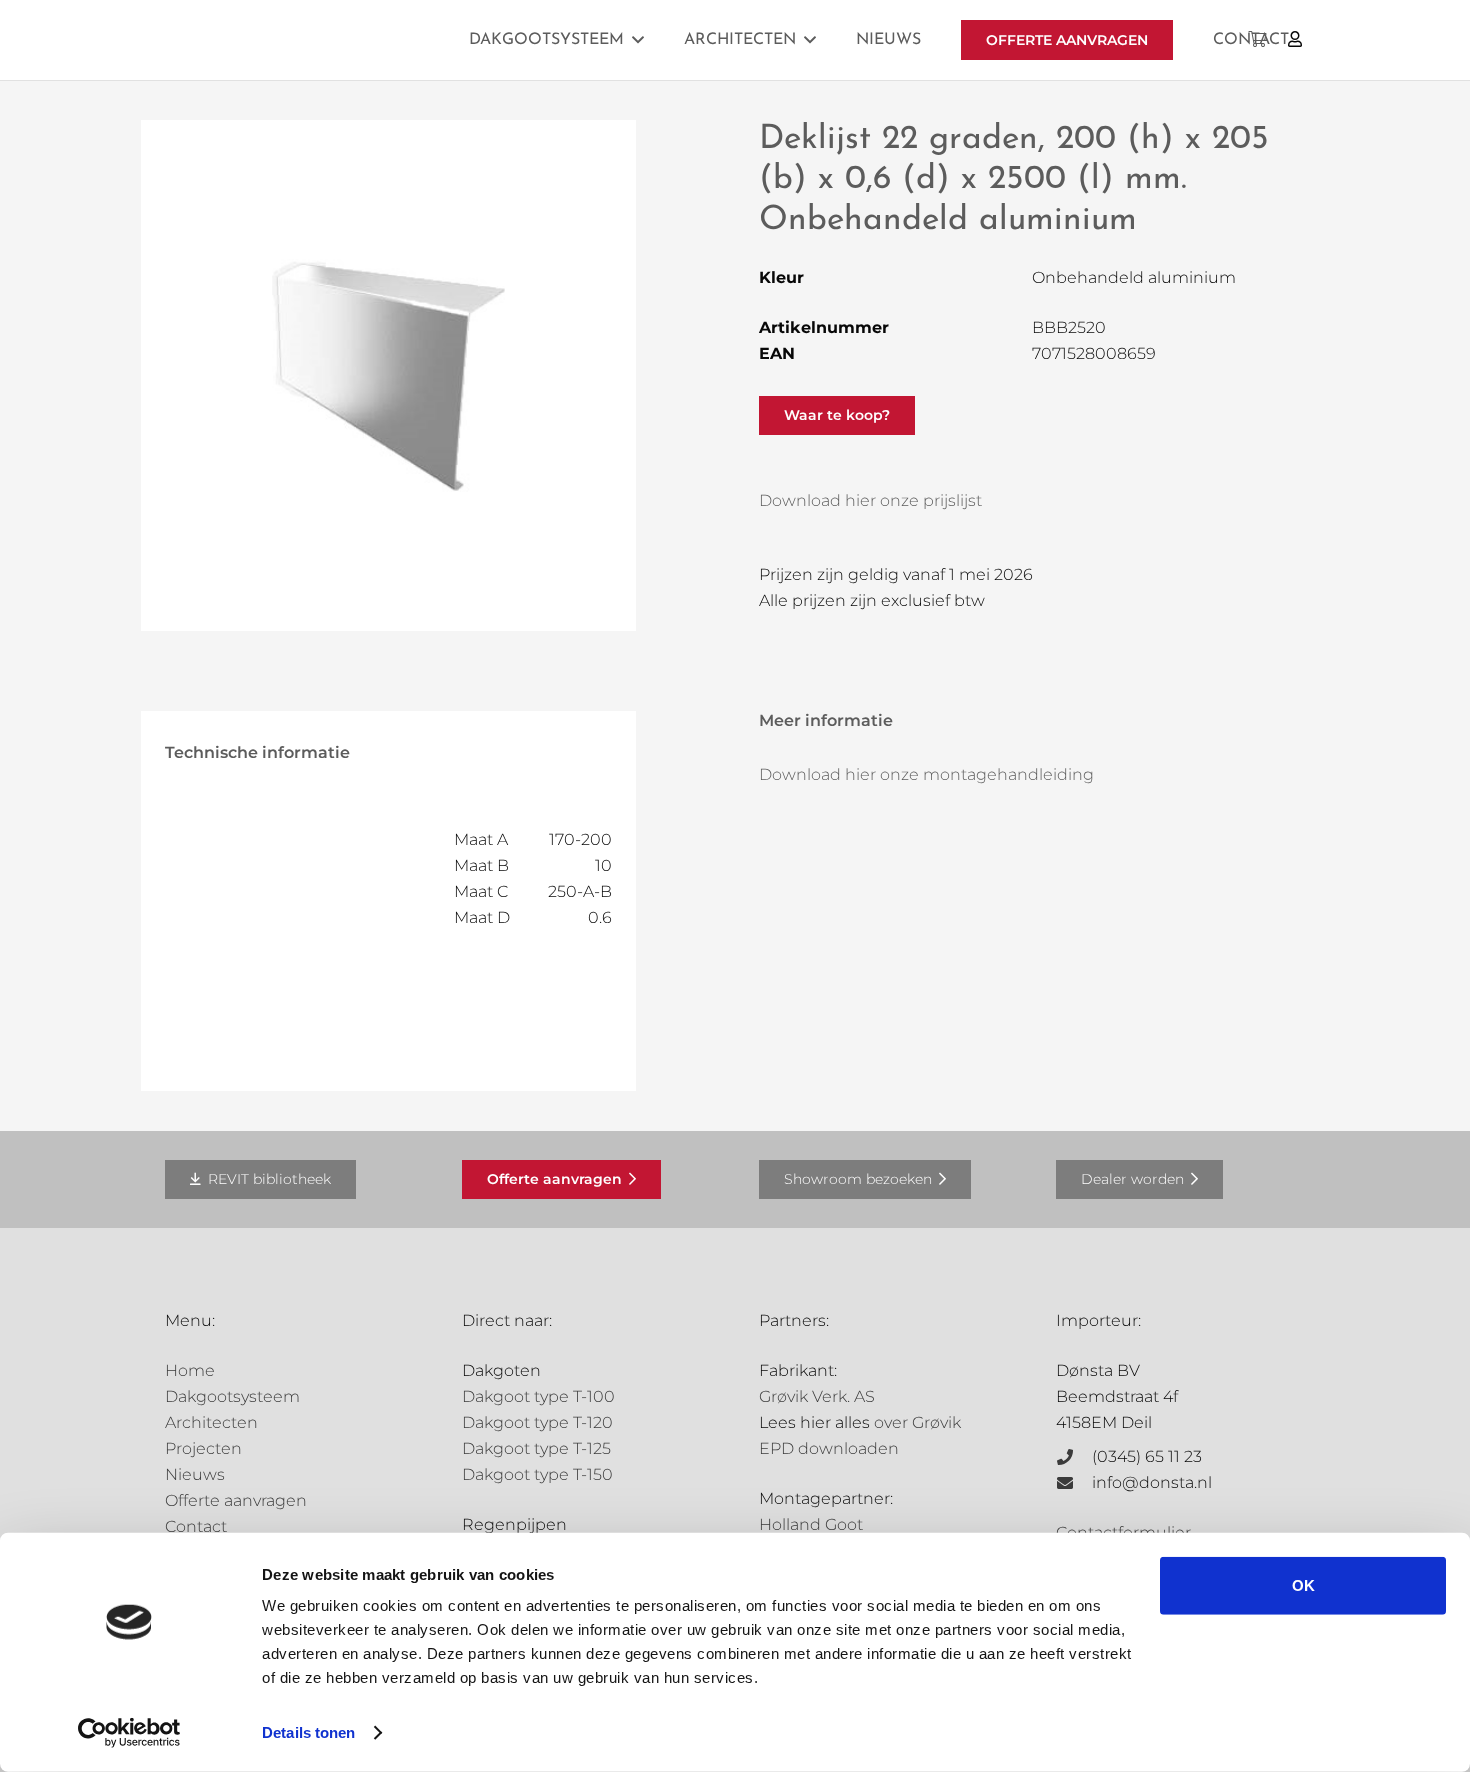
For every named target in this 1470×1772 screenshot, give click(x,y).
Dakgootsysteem (232, 1396)
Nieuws (195, 1474)
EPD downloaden (829, 1448)
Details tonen (308, 1732)
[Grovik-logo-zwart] (368, 40)
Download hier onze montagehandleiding (926, 774)
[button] (638, 39)
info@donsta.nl (1152, 1482)
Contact (196, 1526)
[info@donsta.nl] (1074, 1483)
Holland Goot (811, 1524)
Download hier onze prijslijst (870, 500)
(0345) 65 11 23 (1147, 1456)
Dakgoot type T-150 (537, 1474)
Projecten (203, 1448)
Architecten (211, 1422)
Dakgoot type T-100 (538, 1396)
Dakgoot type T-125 (536, 1448)
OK (1303, 1585)
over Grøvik (917, 1422)
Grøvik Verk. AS (817, 1396)
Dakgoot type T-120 (537, 1422)
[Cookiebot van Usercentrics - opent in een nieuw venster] (129, 1733)
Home (190, 1370)
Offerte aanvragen (236, 1500)
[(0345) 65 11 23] (1074, 1457)
